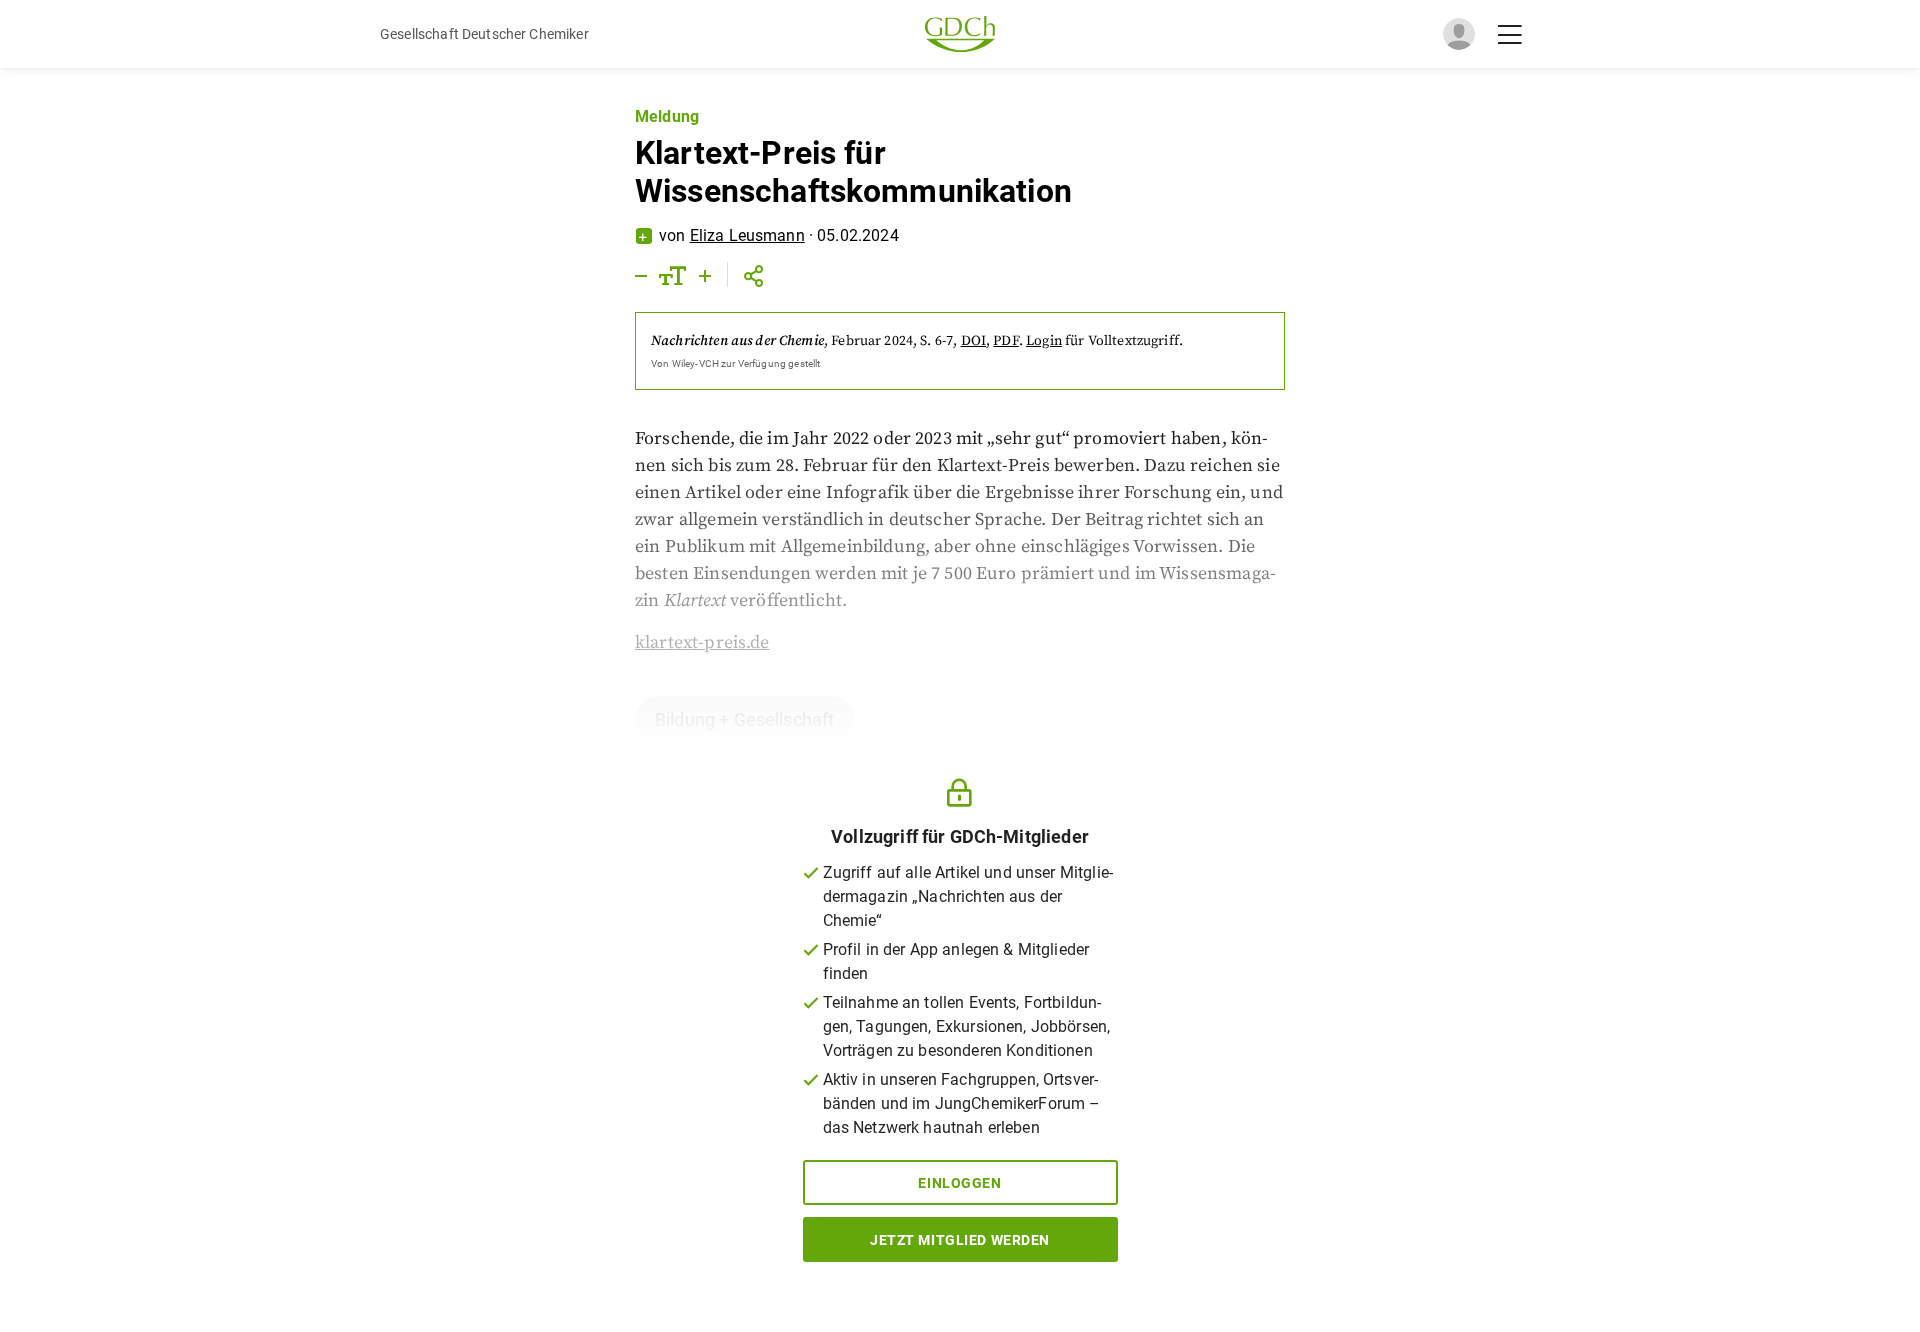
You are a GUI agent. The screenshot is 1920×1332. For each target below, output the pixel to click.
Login (1044, 341)
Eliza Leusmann (747, 235)
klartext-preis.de (702, 642)
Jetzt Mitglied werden (960, 1240)
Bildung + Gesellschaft (744, 719)
